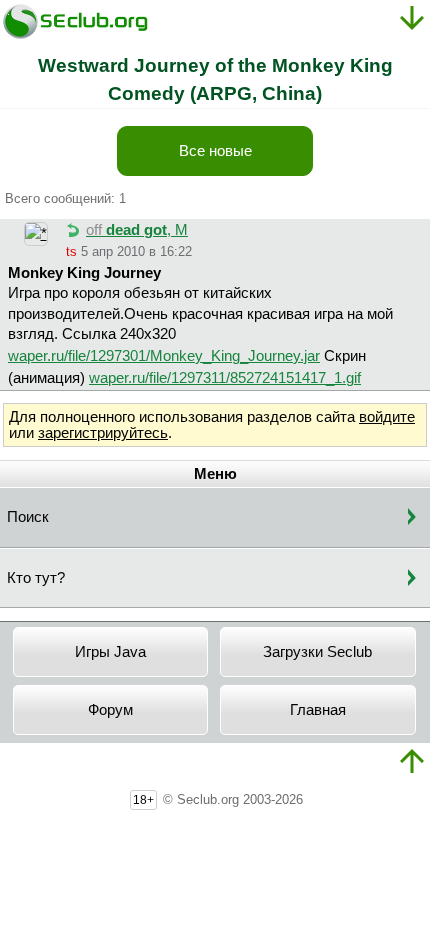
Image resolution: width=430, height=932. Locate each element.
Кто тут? (36, 578)
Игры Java (110, 652)
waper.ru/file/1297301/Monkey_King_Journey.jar (164, 356)
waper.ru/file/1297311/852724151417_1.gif (225, 378)
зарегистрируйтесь (103, 433)
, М (137, 230)
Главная (318, 710)
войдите (387, 417)
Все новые (215, 151)
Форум (110, 710)
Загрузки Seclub (317, 652)
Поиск (28, 517)
